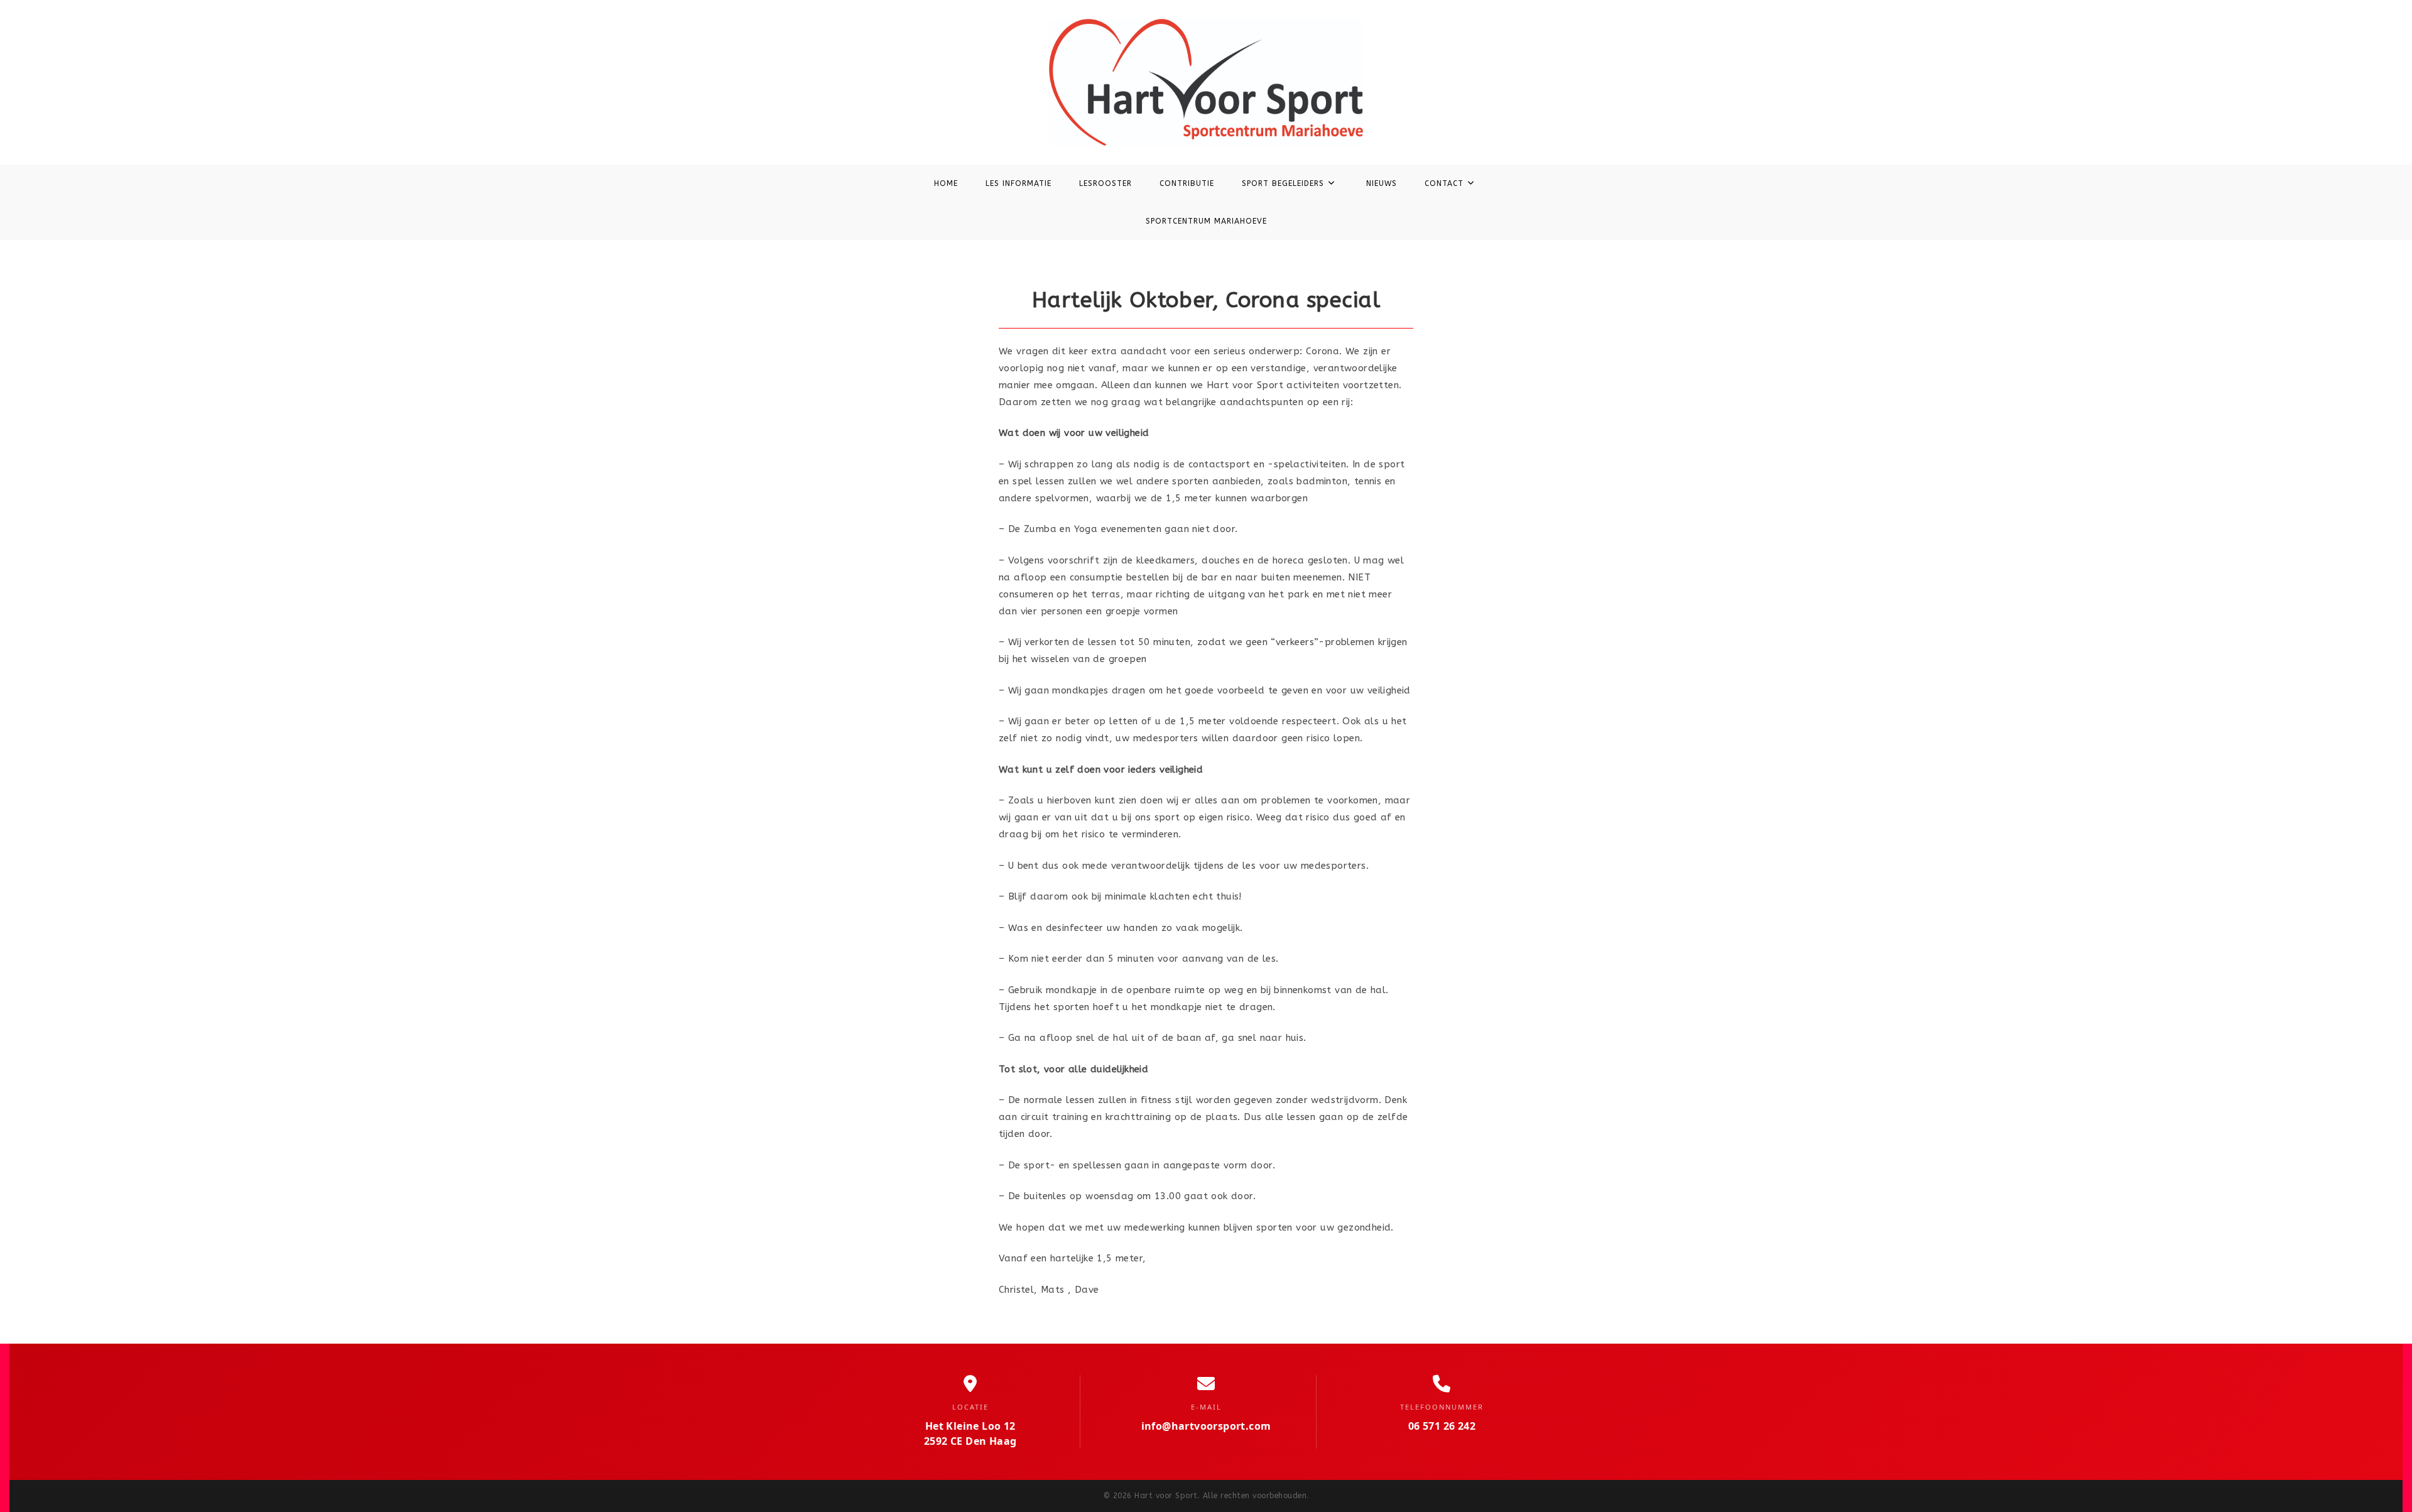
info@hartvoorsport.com (1206, 1426)
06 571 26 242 (1442, 1426)
